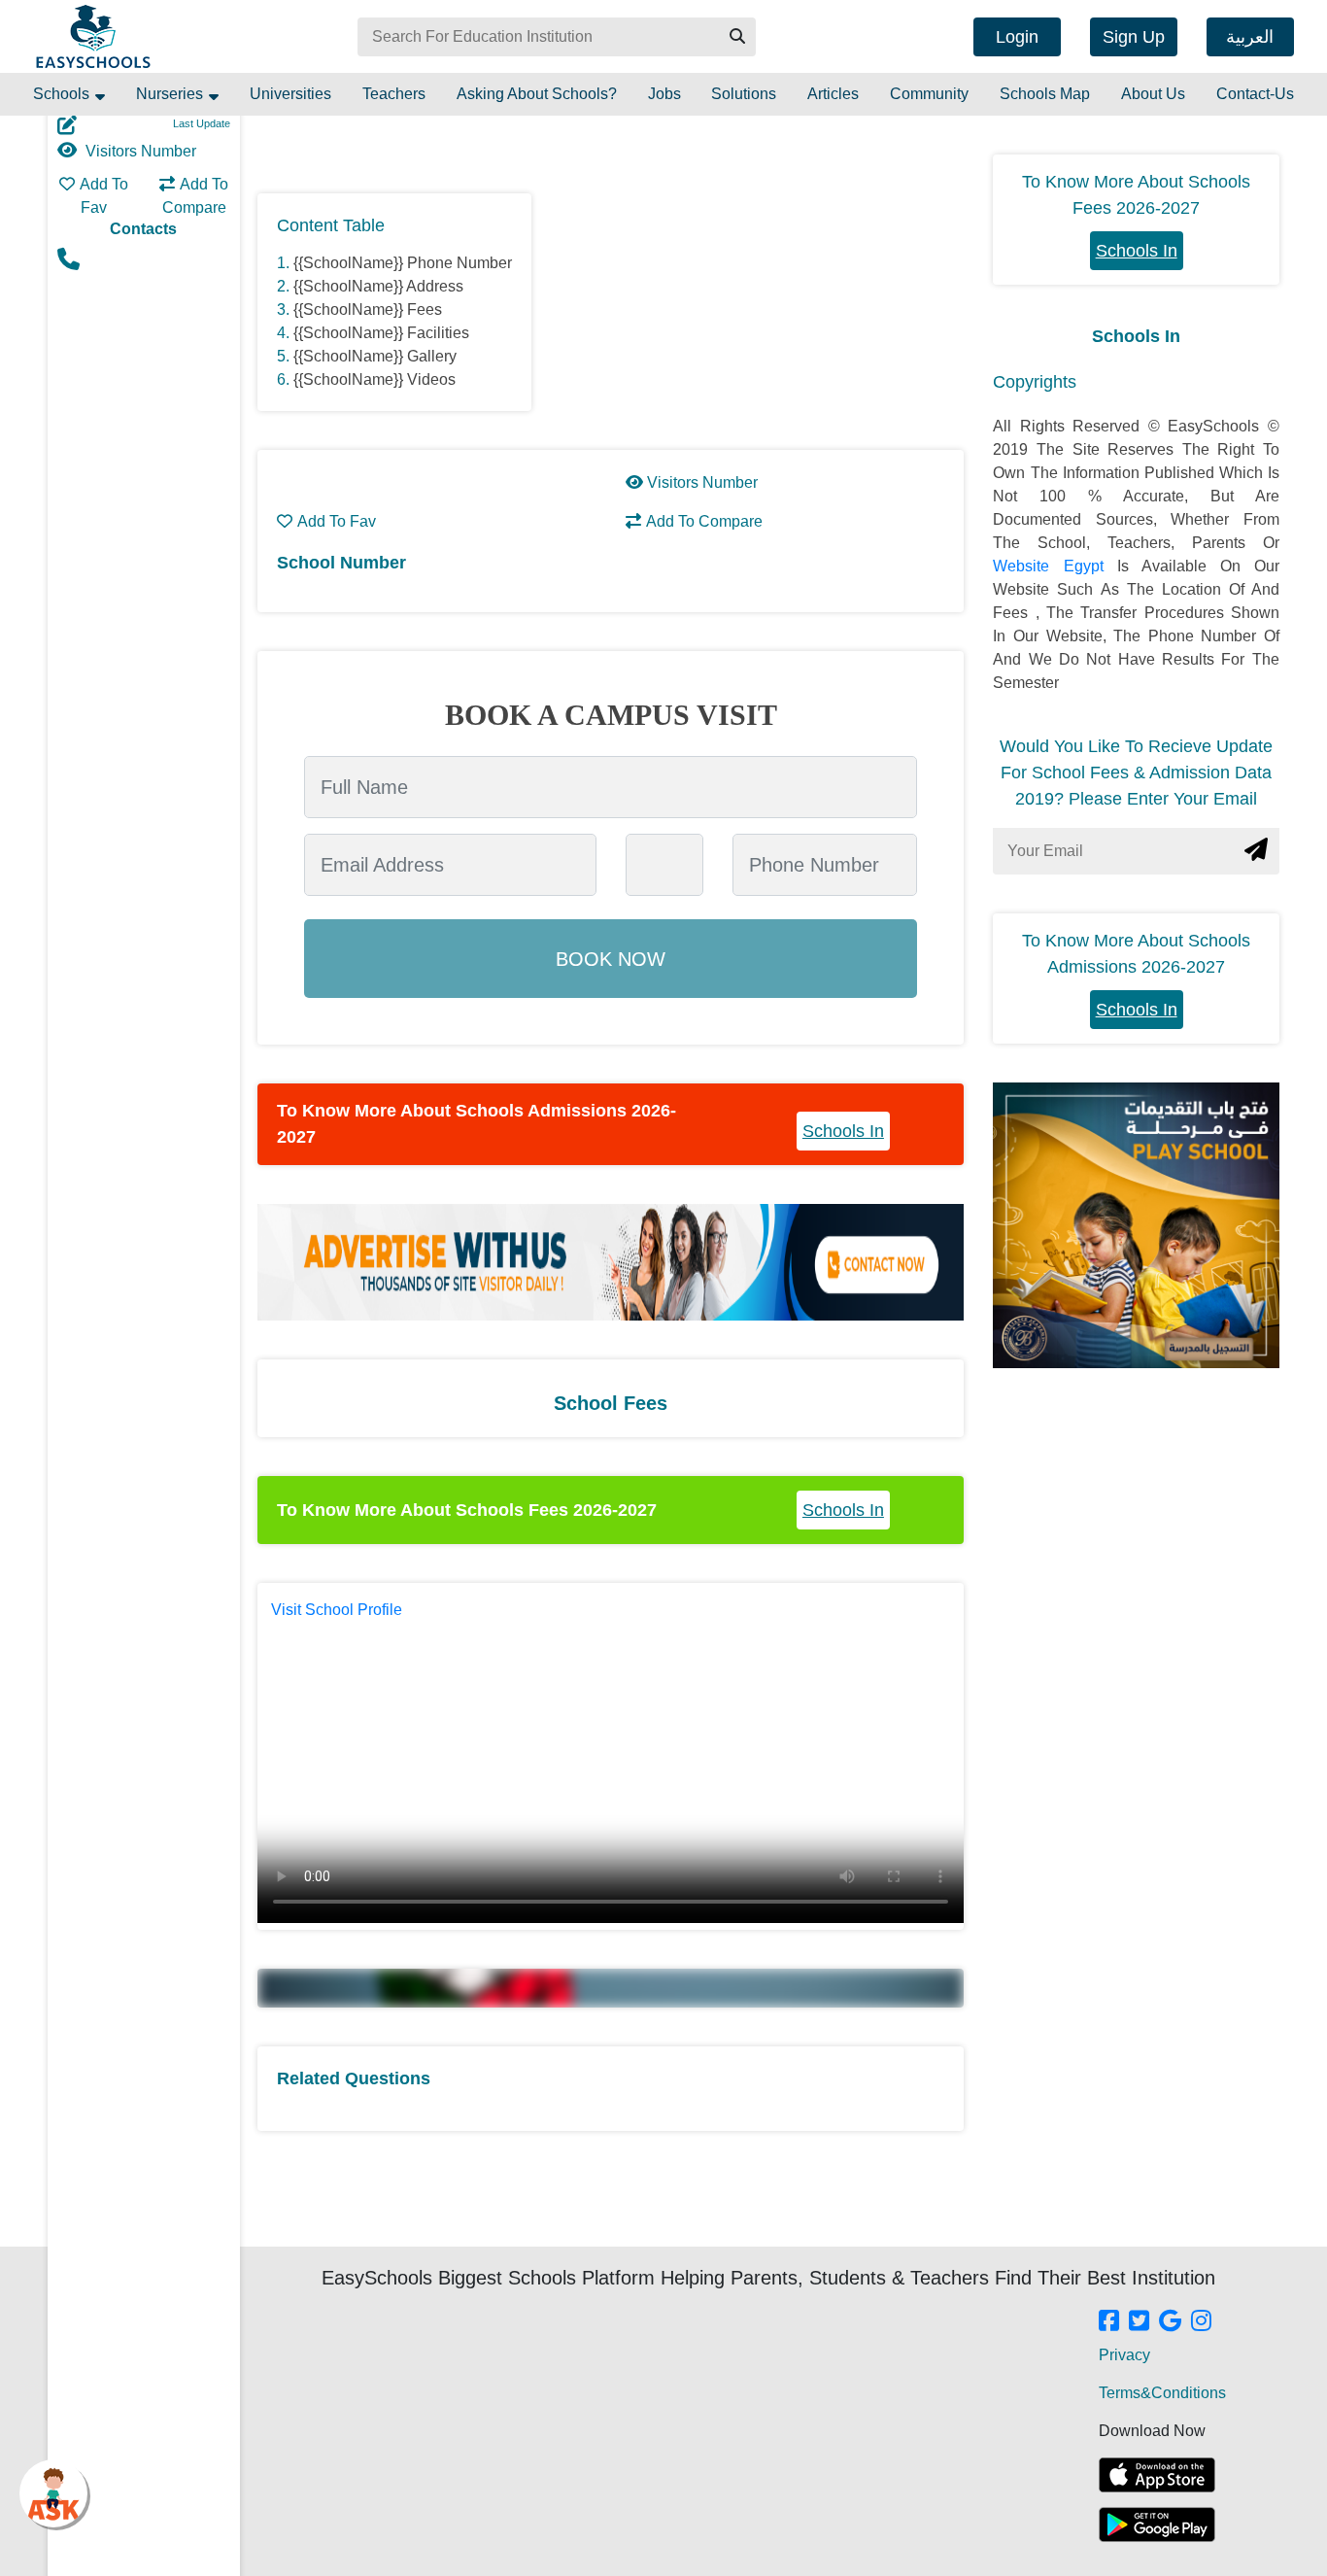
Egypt (1090, 566)
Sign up (1134, 37)
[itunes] (1157, 2475)
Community (929, 94)
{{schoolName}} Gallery (375, 356)
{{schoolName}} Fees (368, 309)
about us (1153, 94)
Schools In (843, 1131)
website (1028, 566)
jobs (664, 94)
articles (833, 94)
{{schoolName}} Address (378, 286)
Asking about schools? (537, 94)
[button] (736, 37)
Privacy (1124, 2355)
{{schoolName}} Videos (374, 379)
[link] (1109, 2322)
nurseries (171, 94)
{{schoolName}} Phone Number (403, 263)
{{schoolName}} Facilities (381, 333)
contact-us (1255, 94)
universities (290, 94)
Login (1017, 37)
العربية (1250, 37)
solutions (744, 94)
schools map (1045, 94)
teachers (394, 94)
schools (63, 94)
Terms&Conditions (1162, 2393)
